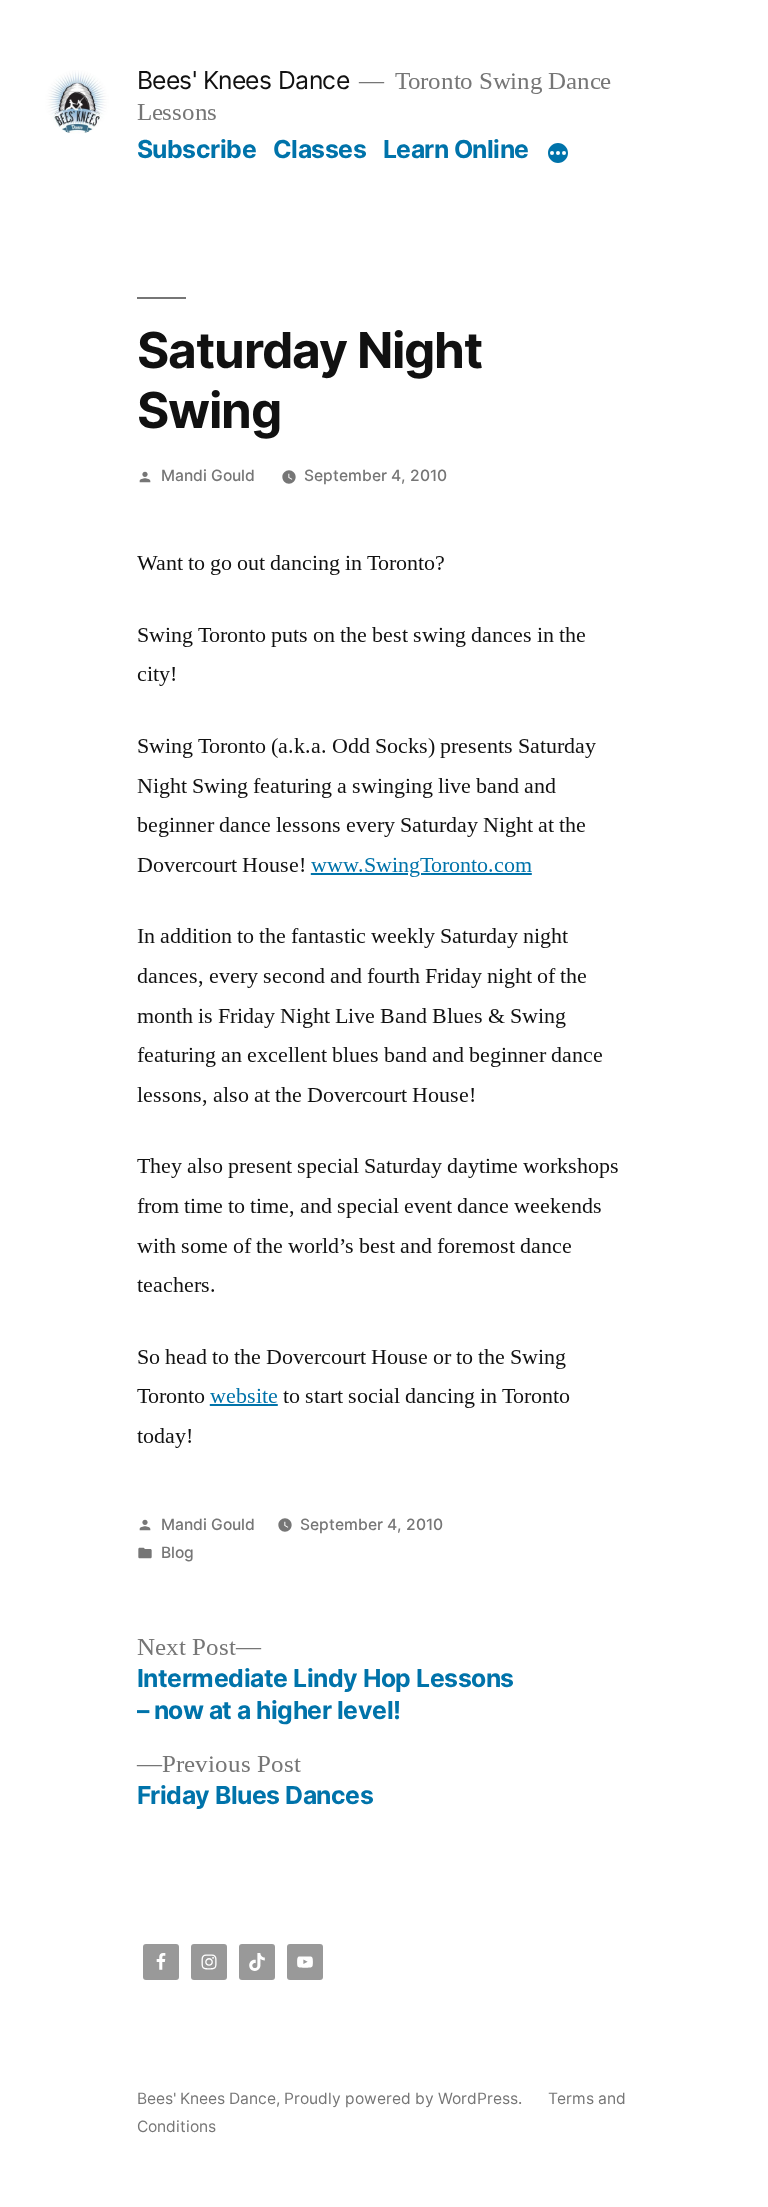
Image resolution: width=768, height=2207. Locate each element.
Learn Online (456, 149)
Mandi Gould (208, 475)
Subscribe (197, 149)
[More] (558, 153)
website (244, 1396)
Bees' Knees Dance (243, 80)
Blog (177, 1552)
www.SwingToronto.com (421, 865)
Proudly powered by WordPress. (405, 2098)
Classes (320, 149)
